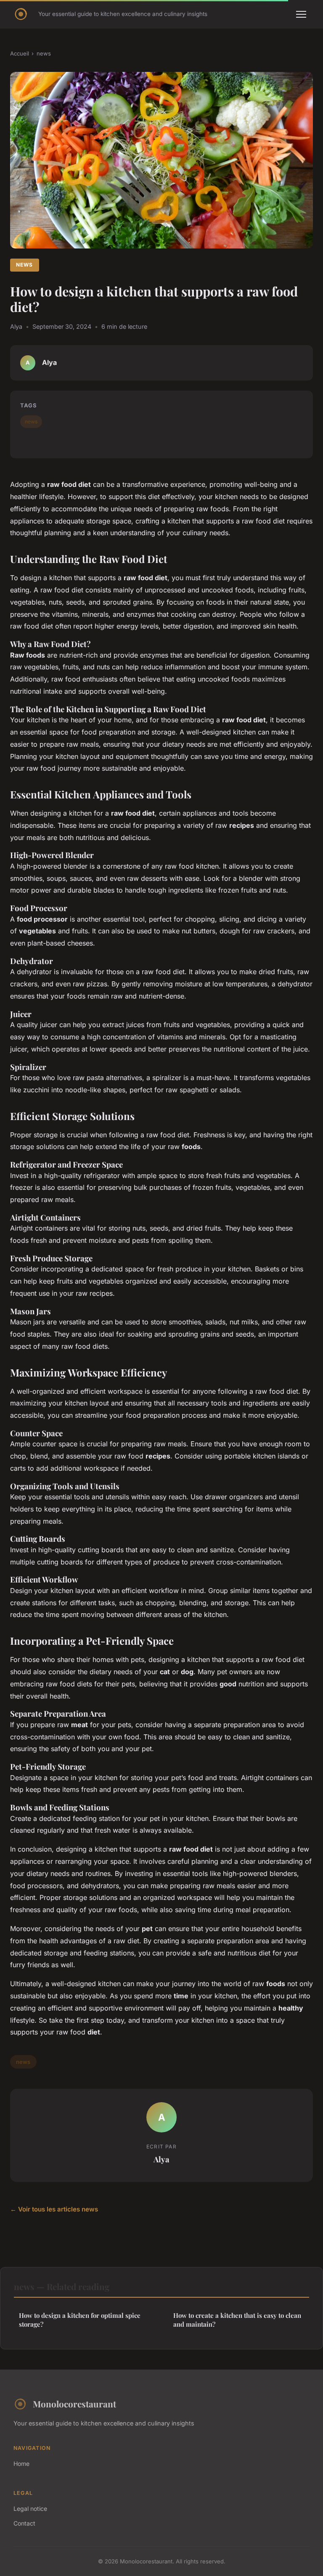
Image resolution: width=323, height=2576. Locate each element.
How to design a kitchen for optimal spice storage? (80, 2320)
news (44, 53)
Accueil (20, 53)
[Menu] (301, 14)
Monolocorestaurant (74, 2404)
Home (21, 2464)
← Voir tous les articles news (54, 2209)
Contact (24, 2523)
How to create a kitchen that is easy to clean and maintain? (237, 2320)
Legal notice (30, 2509)
